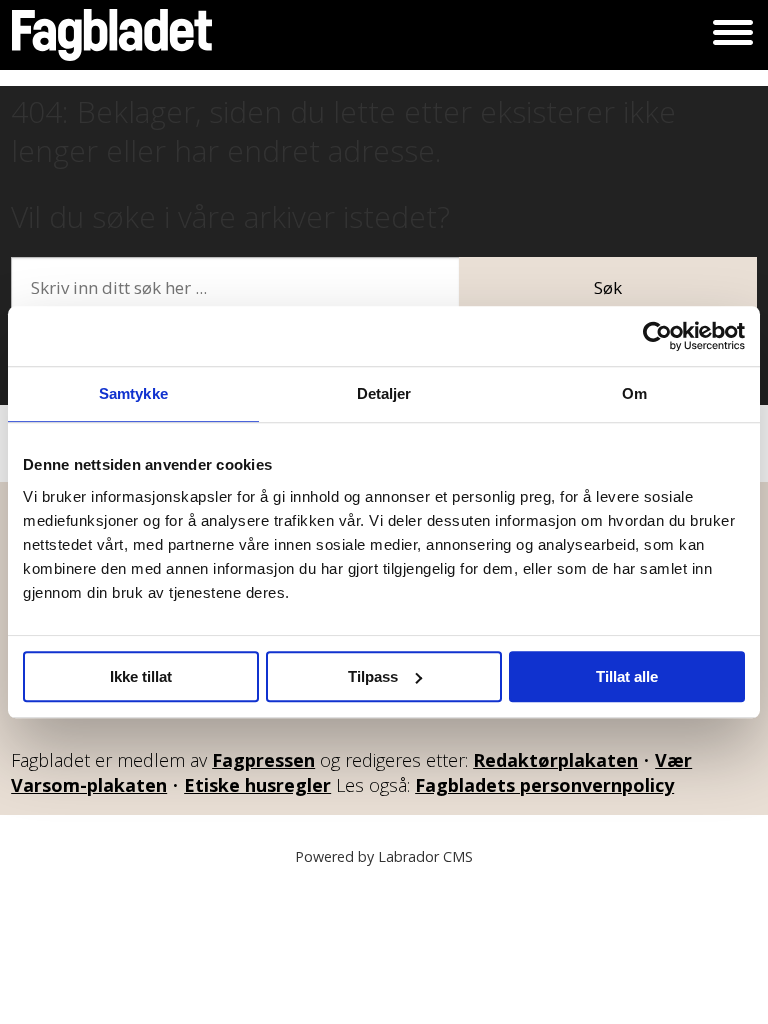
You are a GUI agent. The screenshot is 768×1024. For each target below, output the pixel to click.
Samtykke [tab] (133, 393)
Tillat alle (627, 676)
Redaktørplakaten (555, 760)
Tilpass (373, 676)
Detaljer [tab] (384, 393)
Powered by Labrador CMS (384, 856)
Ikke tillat (141, 676)
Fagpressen (263, 760)
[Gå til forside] (112, 35)
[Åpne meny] (733, 35)
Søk (608, 287)
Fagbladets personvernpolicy (544, 785)
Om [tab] (634, 393)
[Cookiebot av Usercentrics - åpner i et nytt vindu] (657, 336)
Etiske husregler (257, 785)
